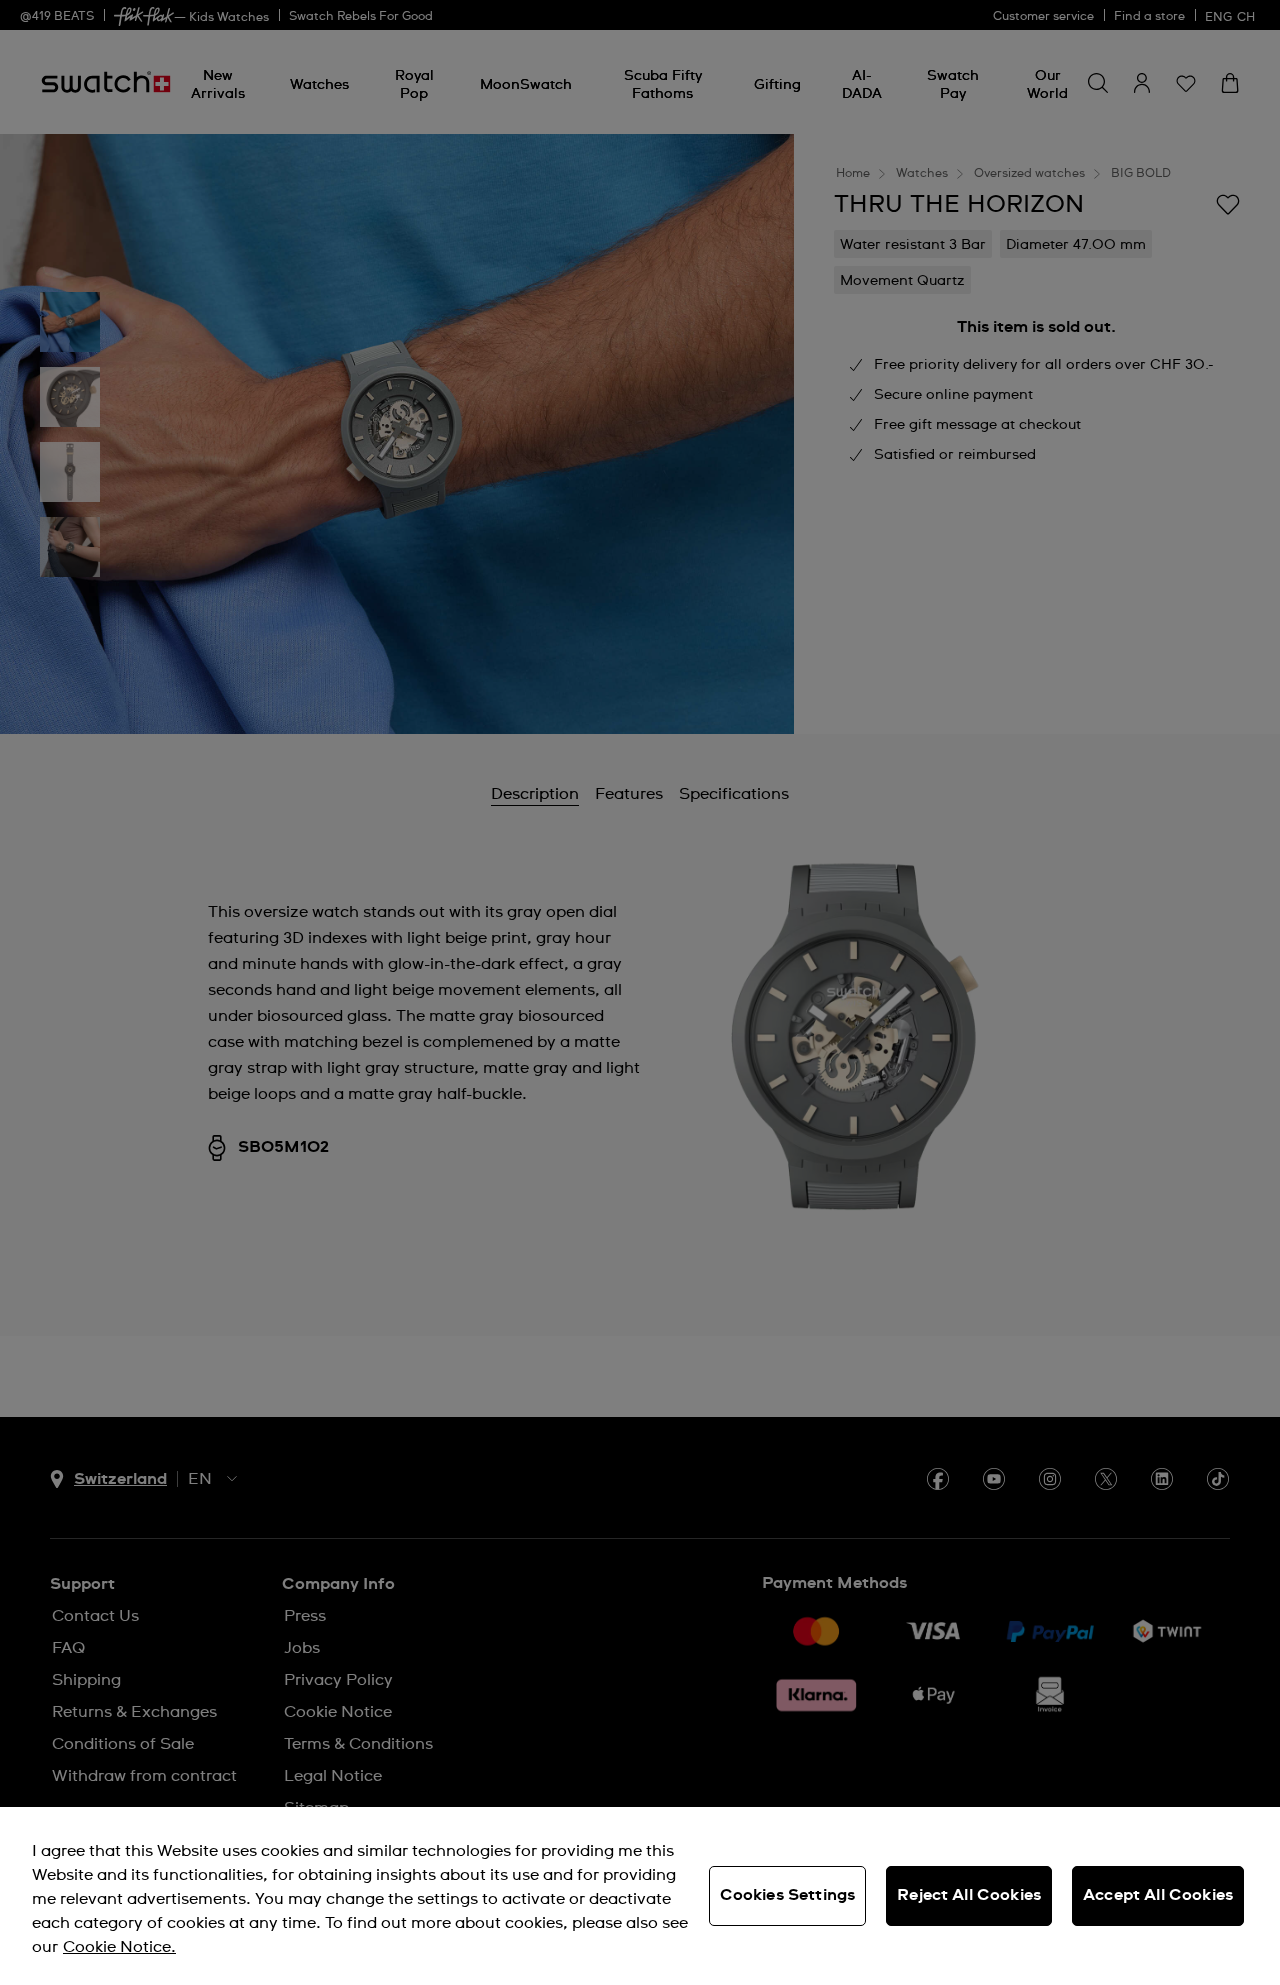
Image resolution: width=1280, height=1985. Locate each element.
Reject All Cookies (969, 1895)
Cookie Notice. (119, 1947)
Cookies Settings (788, 1895)
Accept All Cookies (1158, 1895)
